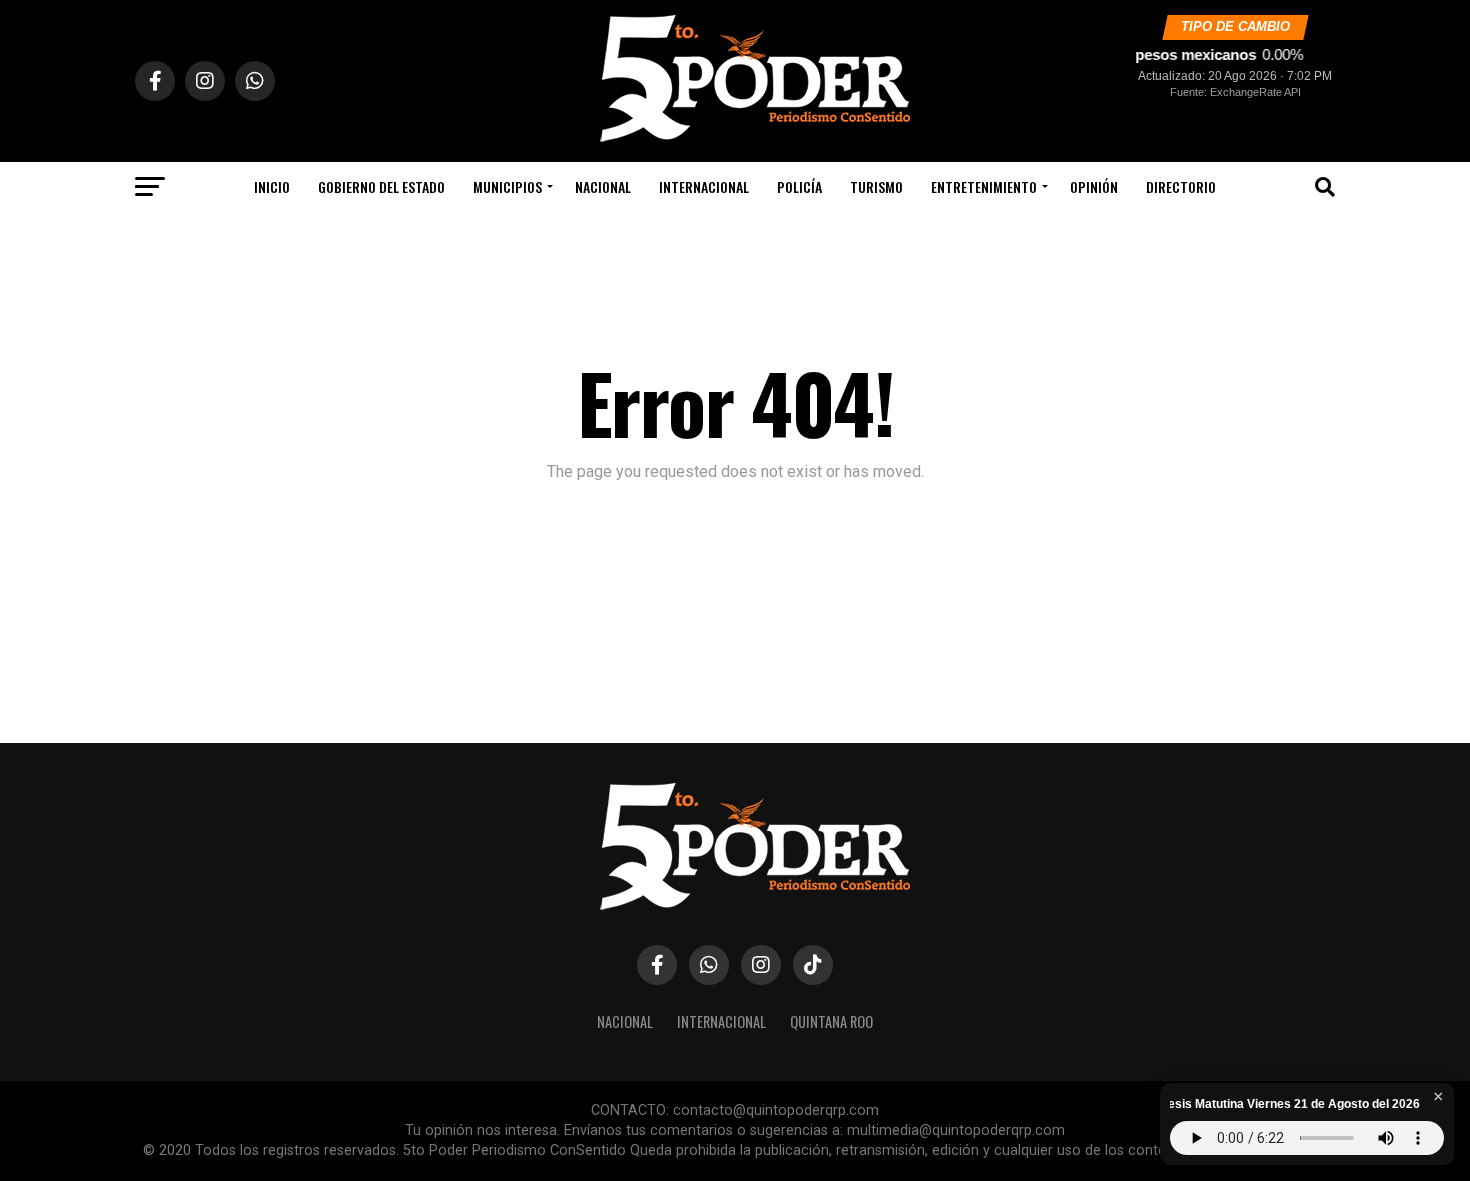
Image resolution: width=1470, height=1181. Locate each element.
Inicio (272, 186)
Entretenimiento (984, 186)
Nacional (603, 186)
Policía (799, 186)
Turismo (876, 186)
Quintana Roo (831, 1021)
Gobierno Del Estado (381, 186)
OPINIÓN (1094, 186)
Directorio (1181, 186)
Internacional (704, 186)
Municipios (507, 186)
